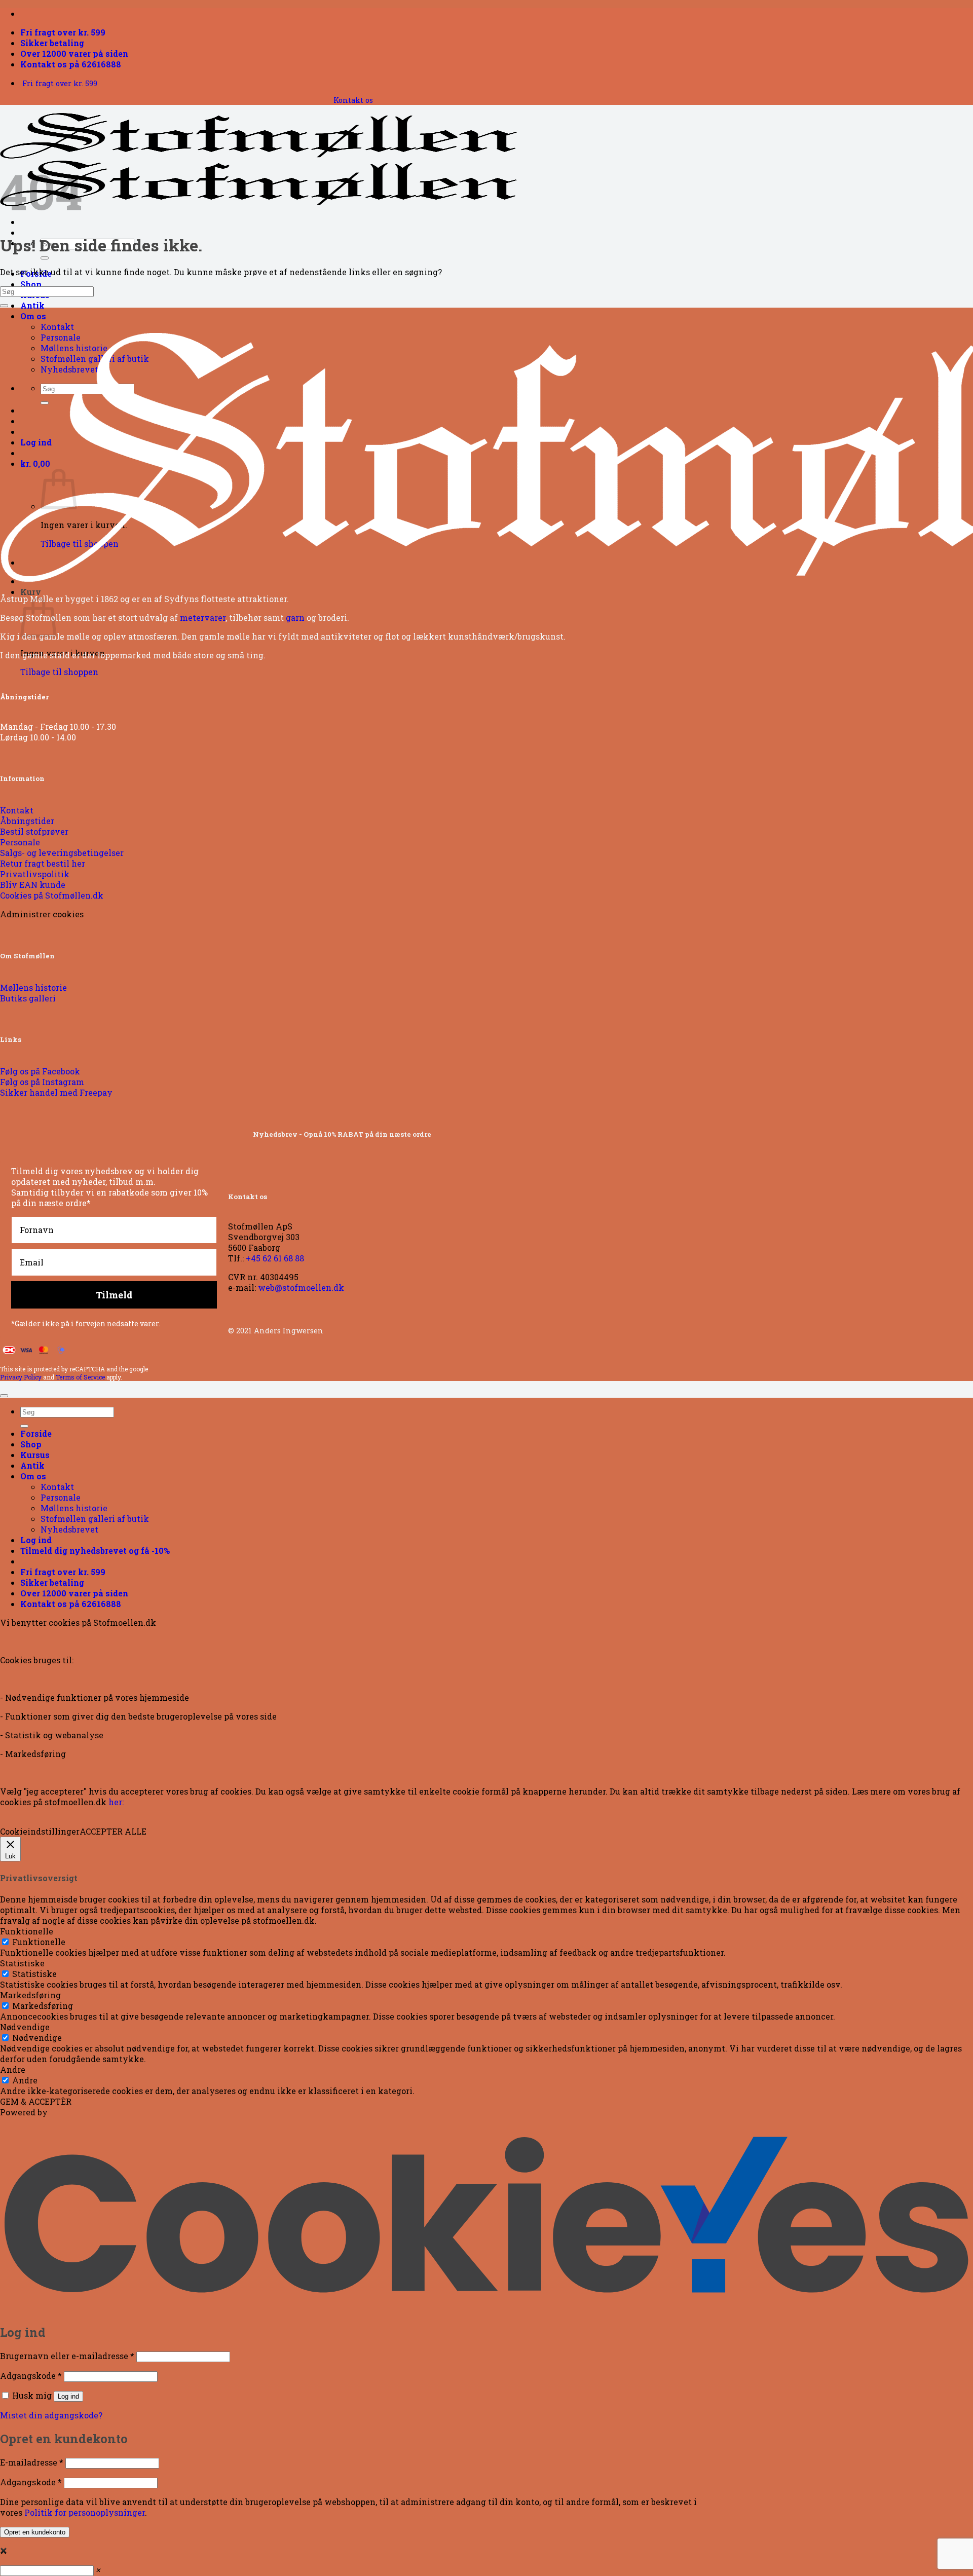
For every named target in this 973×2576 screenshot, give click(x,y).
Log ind (68, 2396)
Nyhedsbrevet (69, 1529)
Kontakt (57, 327)
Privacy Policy (21, 1377)
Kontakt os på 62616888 (71, 64)
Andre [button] (13, 2069)
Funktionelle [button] (27, 1931)
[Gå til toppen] (4, 1396)
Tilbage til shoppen (59, 672)
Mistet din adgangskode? (51, 2415)
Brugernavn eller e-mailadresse (67, 2356)
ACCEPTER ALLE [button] (113, 1831)
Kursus (35, 1455)
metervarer (203, 618)
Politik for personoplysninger (85, 2512)
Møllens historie (74, 1508)
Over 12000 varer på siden (74, 53)
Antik (32, 305)
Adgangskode (31, 2376)
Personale (61, 1497)
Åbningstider (24, 697)
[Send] (45, 258)
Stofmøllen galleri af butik (95, 1519)
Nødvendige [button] (25, 2027)
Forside (36, 1433)
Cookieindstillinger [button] (40, 1831)
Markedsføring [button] (30, 1995)
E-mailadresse (32, 2462)
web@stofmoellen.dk (301, 1287)
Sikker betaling (52, 43)
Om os (33, 316)
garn (295, 618)
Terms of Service (80, 1377)
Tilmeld (114, 1295)
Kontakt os (353, 100)
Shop (31, 284)
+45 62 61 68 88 (275, 1258)
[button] (95, 1551)
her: (116, 1802)
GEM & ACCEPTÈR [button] (36, 2101)
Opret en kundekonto (35, 2532)
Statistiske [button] (22, 1963)
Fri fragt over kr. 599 (63, 32)
